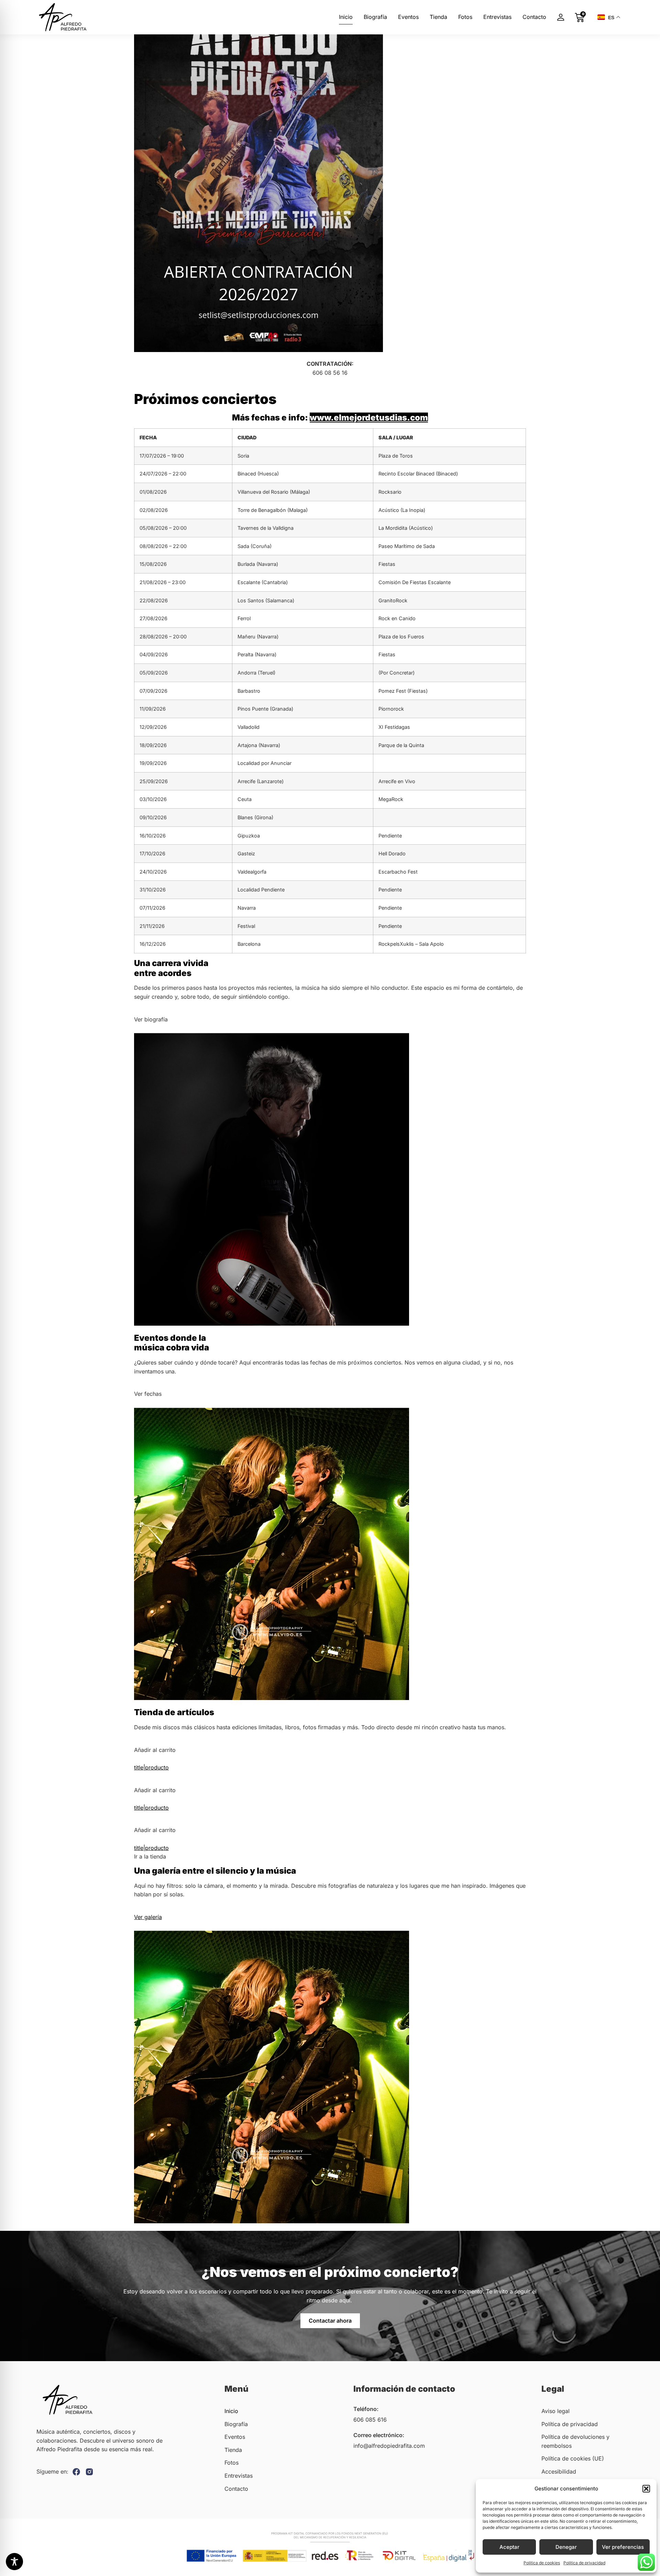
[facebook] (76, 2472)
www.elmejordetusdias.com (369, 418)
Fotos (465, 17)
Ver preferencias (623, 2547)
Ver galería (148, 1917)
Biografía (375, 17)
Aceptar (509, 2547)
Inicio (346, 17)
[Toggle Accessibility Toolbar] (14, 2562)
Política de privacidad (584, 2563)
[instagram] (89, 2472)
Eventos (408, 17)
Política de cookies (542, 2563)
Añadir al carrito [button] (155, 1750)
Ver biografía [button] (151, 1019)
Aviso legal (555, 2411)
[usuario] (560, 17)
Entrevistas (497, 17)
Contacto (534, 17)
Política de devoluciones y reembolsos (575, 2441)
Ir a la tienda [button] (150, 1856)
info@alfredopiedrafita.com (389, 2446)
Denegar (566, 2547)
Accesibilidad (559, 2471)
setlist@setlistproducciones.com (330, 381)
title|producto (151, 1767)
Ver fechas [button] (148, 1394)
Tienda (438, 17)
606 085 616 (370, 2420)
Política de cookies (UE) (573, 2458)
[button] (646, 2489)
